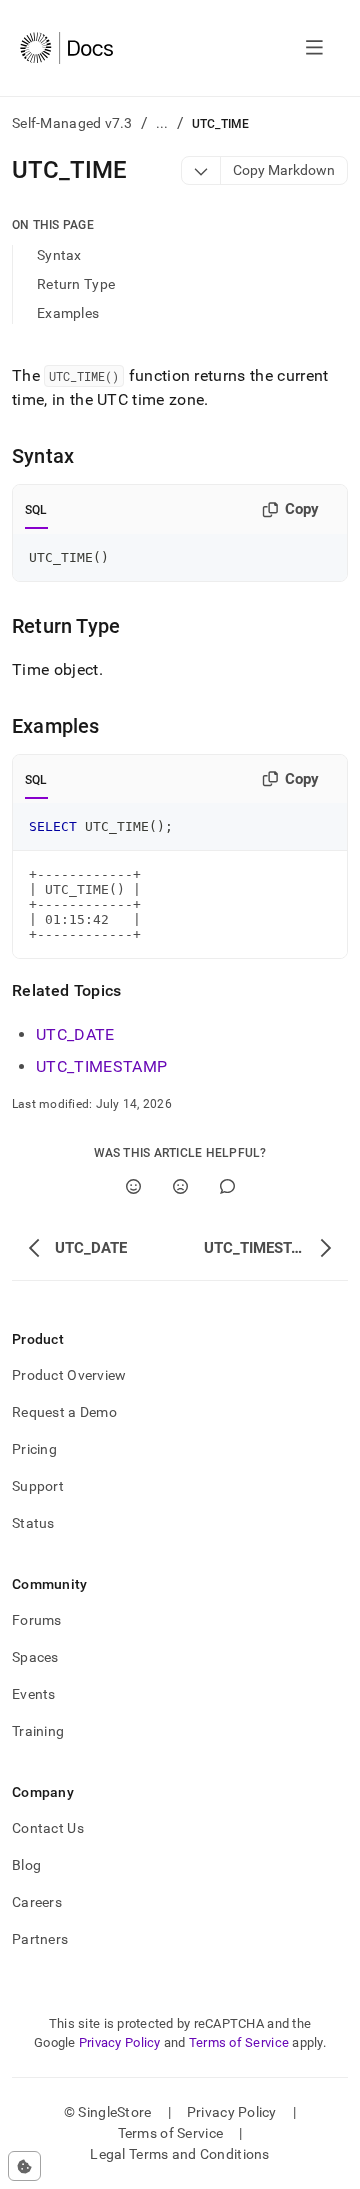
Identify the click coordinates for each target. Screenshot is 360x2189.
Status (33, 1523)
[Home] (66, 48)
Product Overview (69, 1375)
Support (38, 1486)
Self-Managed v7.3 (72, 123)
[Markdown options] (201, 170)
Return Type (76, 284)
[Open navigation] (314, 48)
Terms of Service (239, 2042)
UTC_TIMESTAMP (101, 1066)
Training (38, 1731)
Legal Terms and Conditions (179, 2154)
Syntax (59, 255)
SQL (36, 510)
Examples (68, 313)
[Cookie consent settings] (24, 2166)
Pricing (34, 1449)
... (162, 123)
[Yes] (133, 1186)
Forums (37, 1620)
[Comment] (227, 1186)
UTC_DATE (75, 1034)
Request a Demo (64, 1412)
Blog (26, 1865)
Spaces (35, 1657)
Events (34, 1694)
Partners (40, 1939)
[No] (180, 1186)
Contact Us (48, 1828)
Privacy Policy (120, 2042)
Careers (37, 1902)
